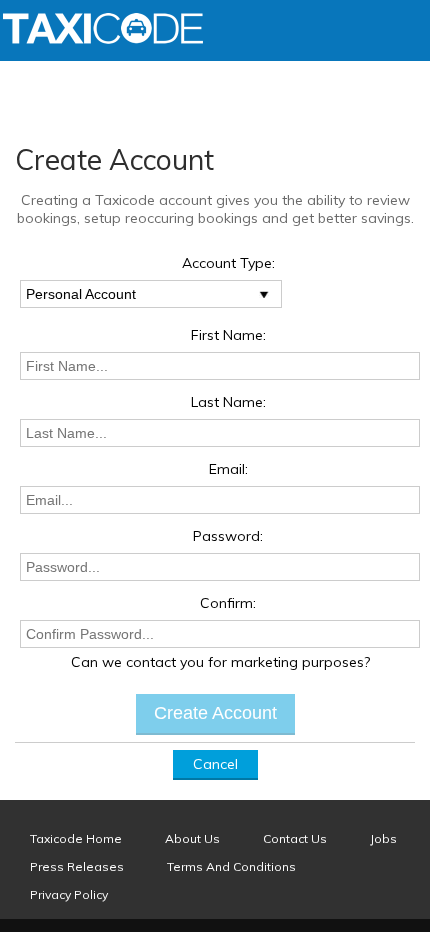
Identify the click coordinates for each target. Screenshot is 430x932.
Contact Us (295, 838)
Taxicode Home (76, 838)
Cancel (215, 764)
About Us (192, 838)
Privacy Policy (69, 894)
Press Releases (77, 866)
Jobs (383, 838)
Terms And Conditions (231, 866)
